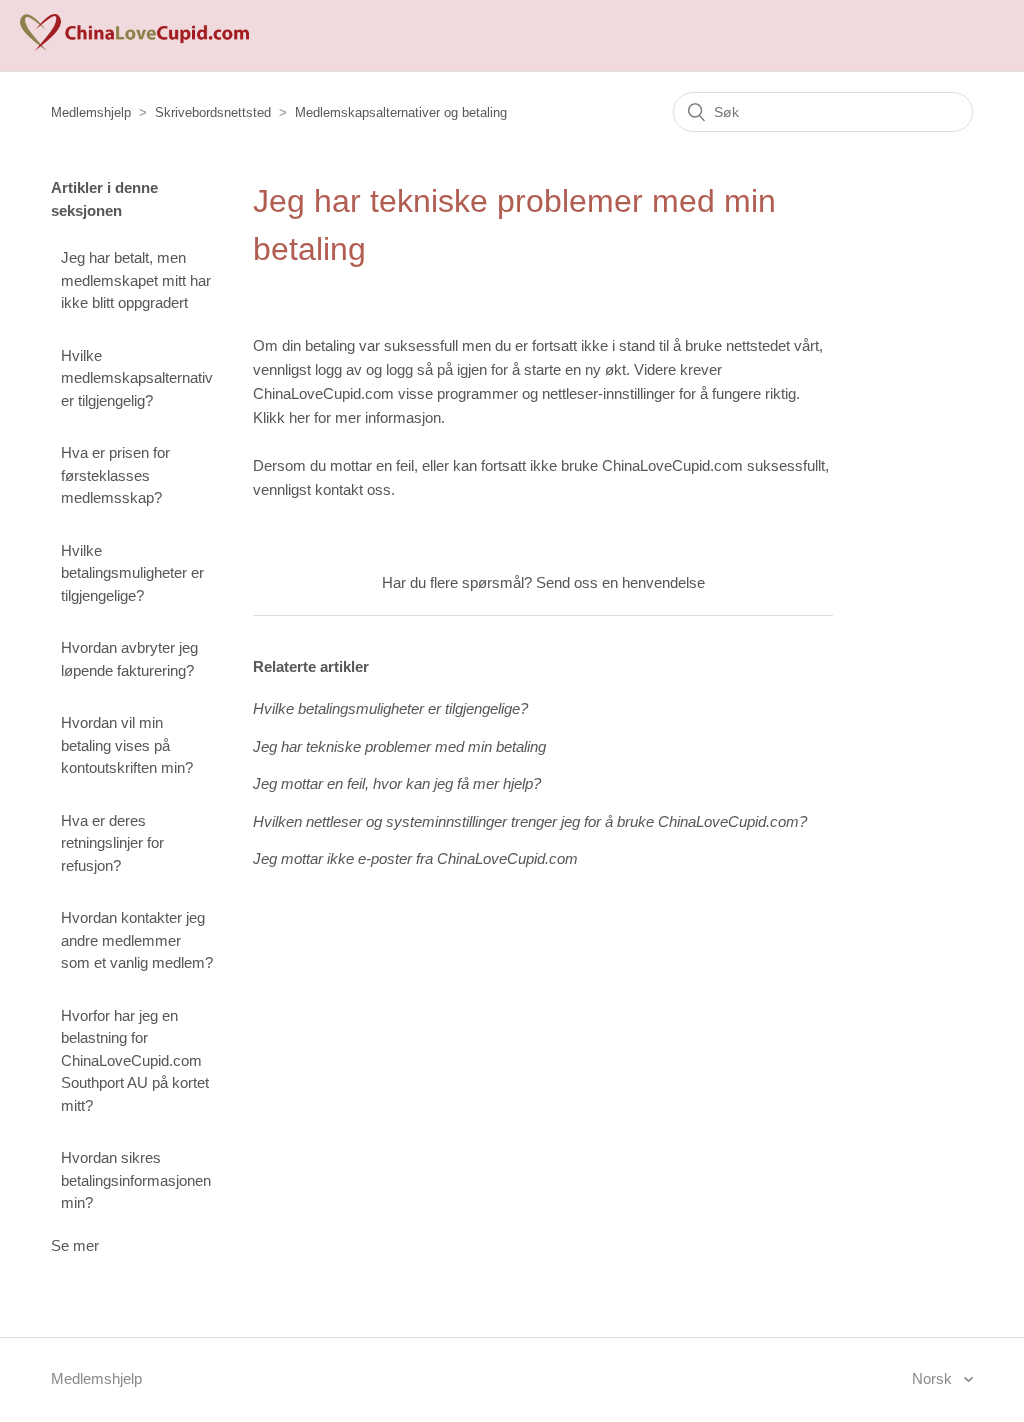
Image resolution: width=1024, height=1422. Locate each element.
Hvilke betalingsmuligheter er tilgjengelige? (132, 573)
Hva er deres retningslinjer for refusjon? (112, 843)
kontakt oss (353, 489)
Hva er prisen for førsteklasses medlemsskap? (115, 475)
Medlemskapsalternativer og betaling (401, 112)
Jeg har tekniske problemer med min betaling (399, 746)
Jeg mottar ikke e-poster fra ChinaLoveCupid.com (415, 858)
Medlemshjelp (91, 112)
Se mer (75, 1245)
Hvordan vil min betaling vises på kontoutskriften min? (127, 745)
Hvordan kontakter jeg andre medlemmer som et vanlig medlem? (137, 940)
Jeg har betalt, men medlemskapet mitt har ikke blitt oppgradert (136, 280)
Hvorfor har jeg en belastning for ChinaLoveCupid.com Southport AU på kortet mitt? (135, 1060)
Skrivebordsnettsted (213, 112)
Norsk (934, 1378)
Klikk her (281, 417)
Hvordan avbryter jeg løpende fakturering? (129, 659)
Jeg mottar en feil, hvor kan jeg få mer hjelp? (397, 783)
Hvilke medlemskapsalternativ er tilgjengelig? (137, 378)
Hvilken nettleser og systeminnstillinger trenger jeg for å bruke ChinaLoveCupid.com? (530, 821)
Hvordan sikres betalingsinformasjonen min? (136, 1180)
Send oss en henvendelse (620, 582)
